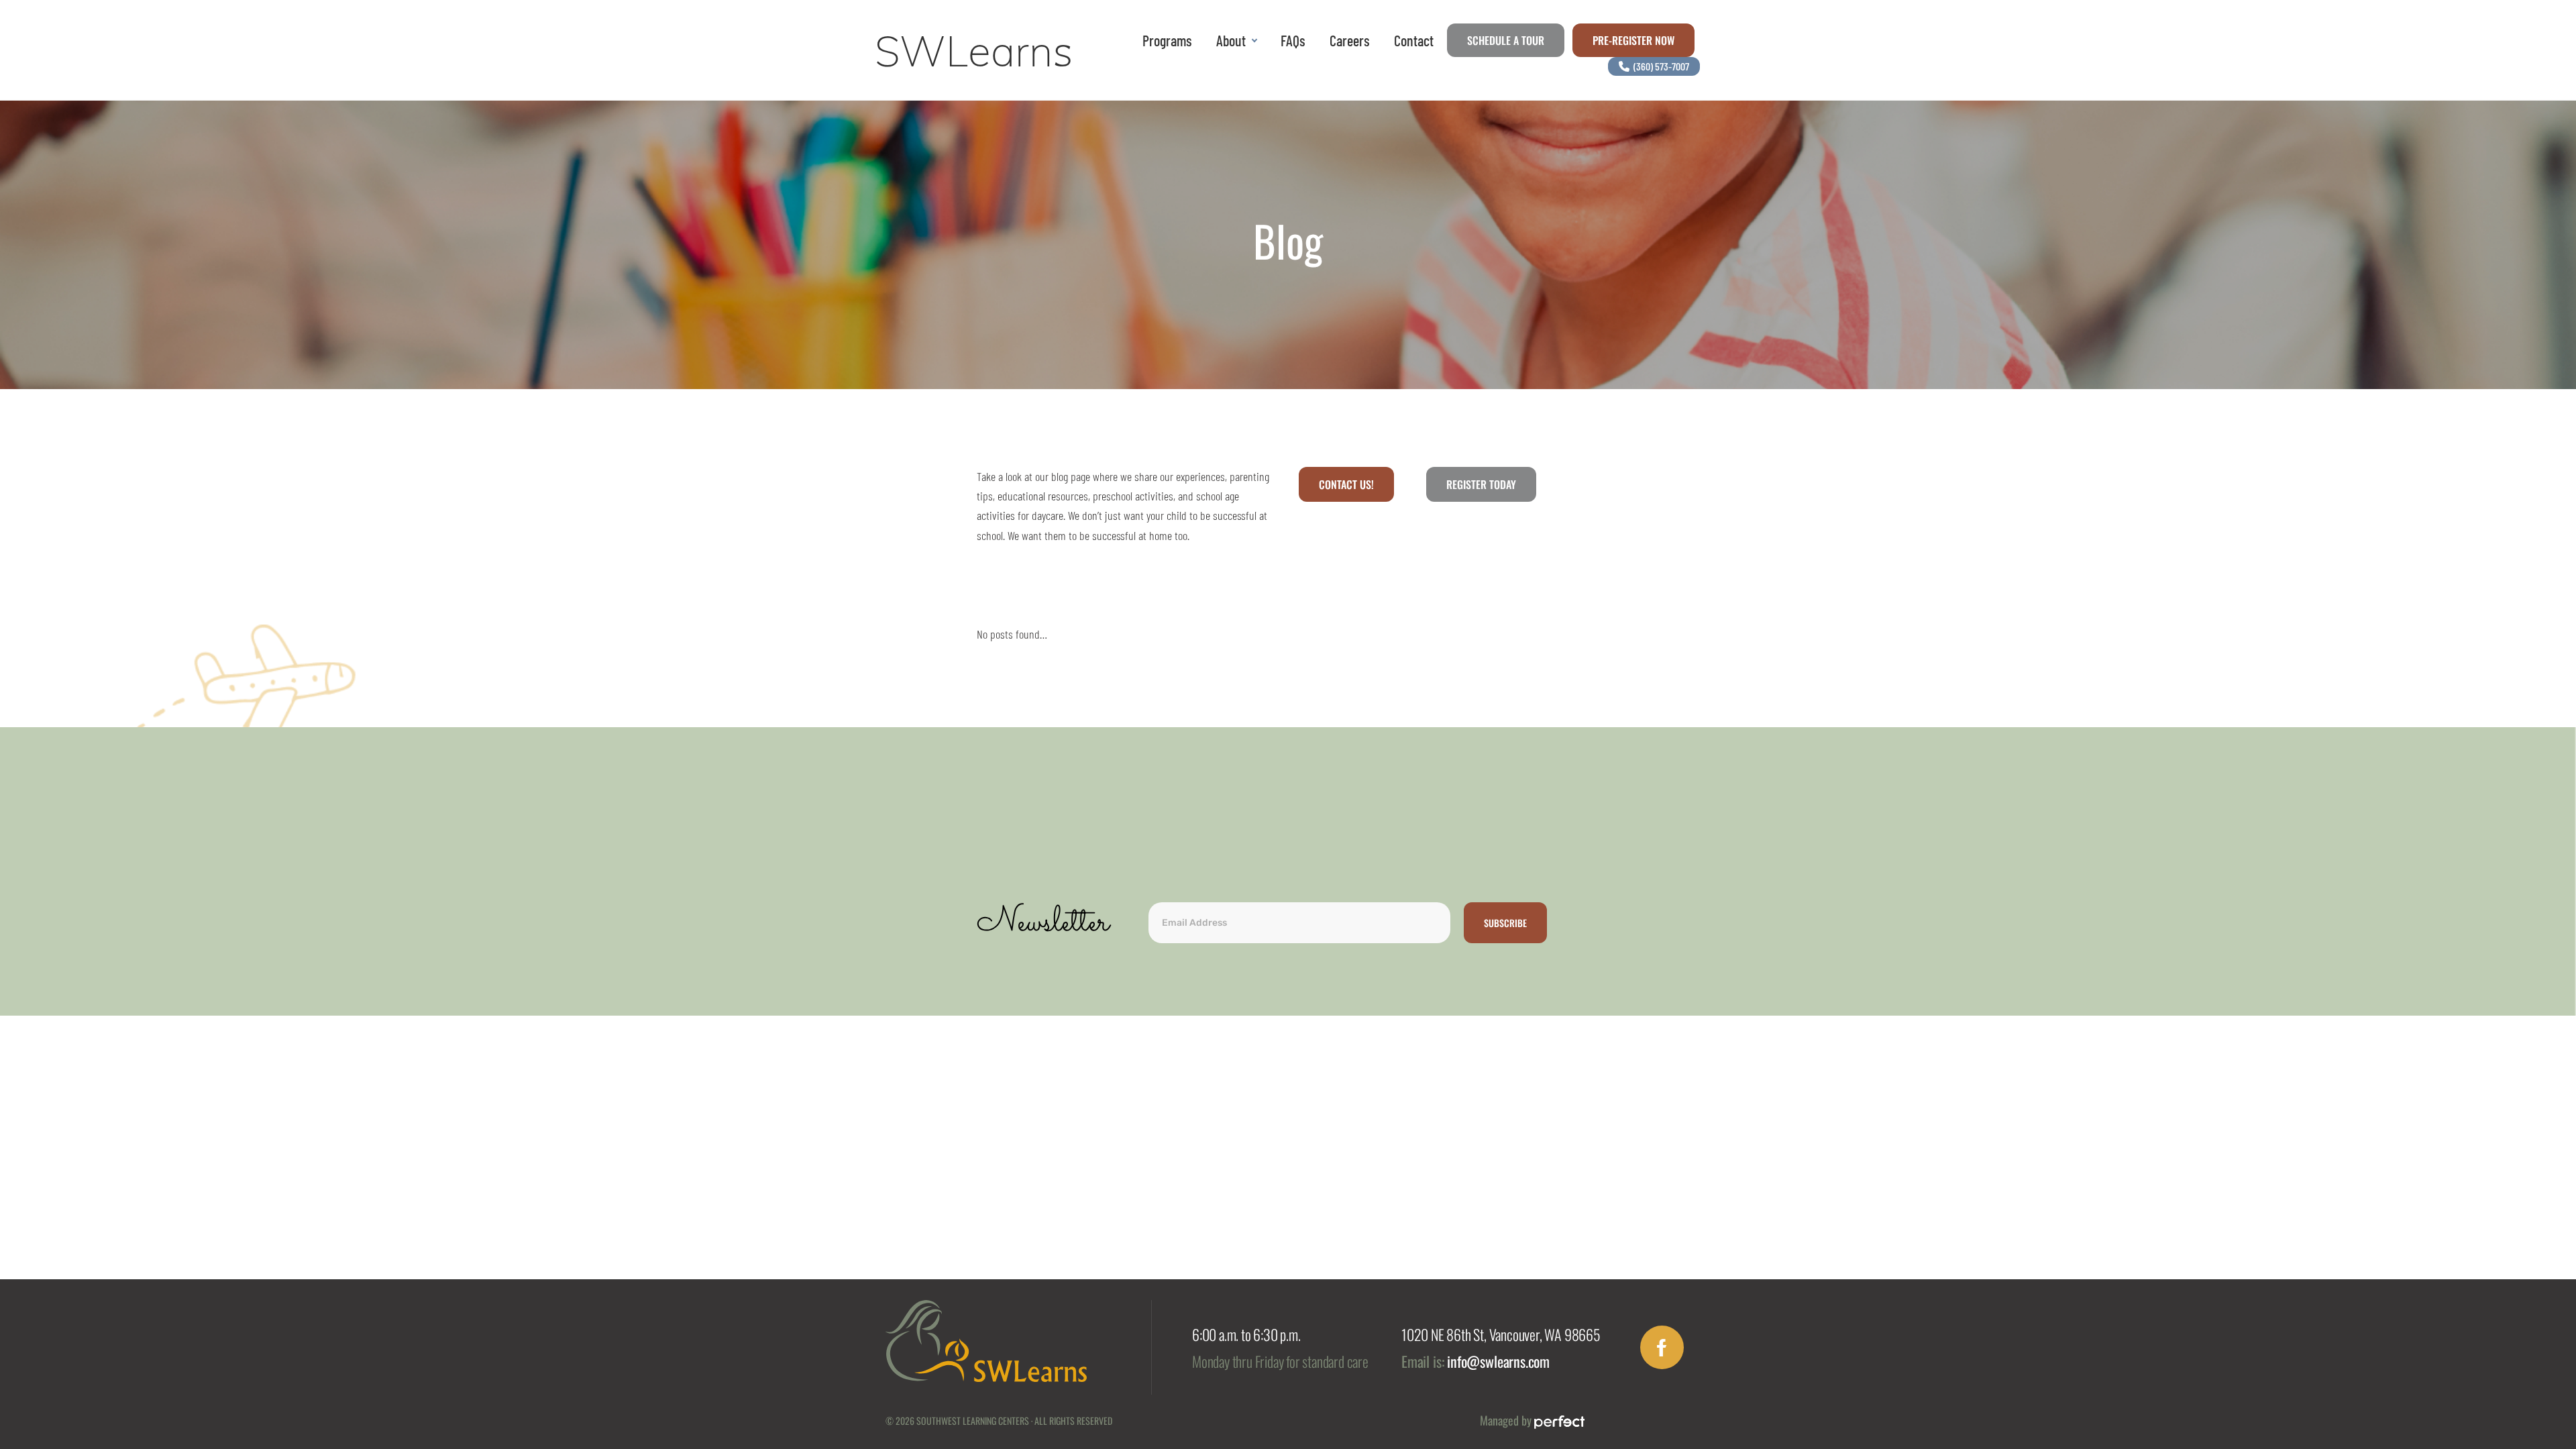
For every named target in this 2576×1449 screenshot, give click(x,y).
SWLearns (974, 51)
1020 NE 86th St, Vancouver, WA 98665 (1501, 1334)
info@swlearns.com (1498, 1361)
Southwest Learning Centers (973, 1420)
